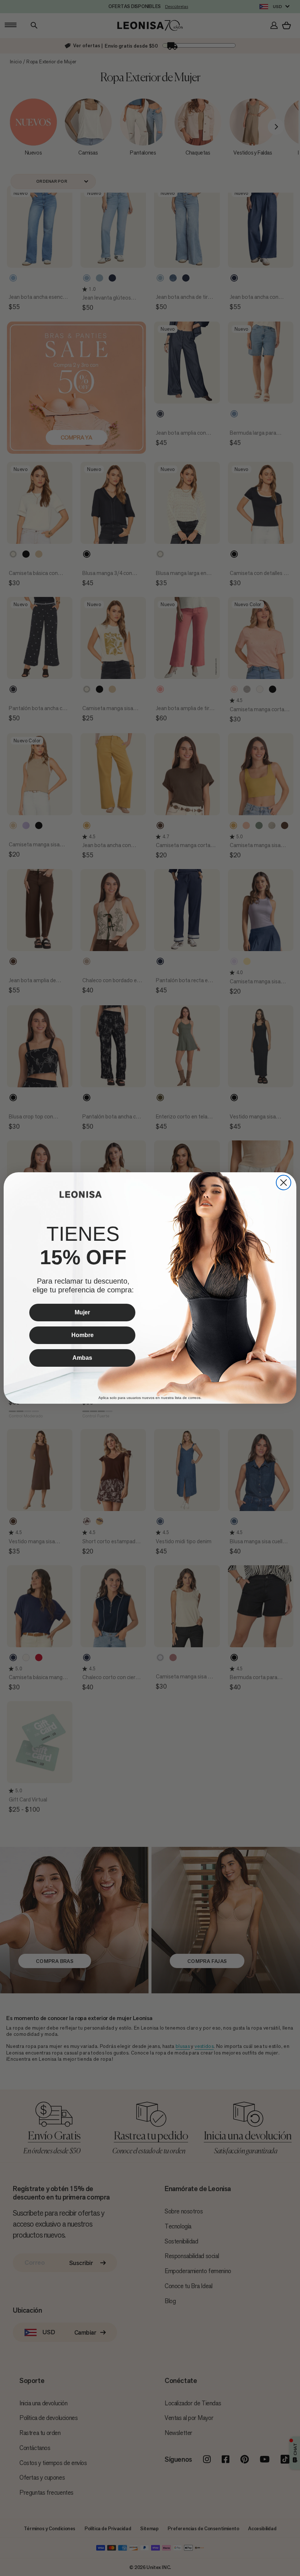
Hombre (82, 1335)
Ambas (82, 1358)
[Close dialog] (284, 1183)
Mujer (82, 1312)
